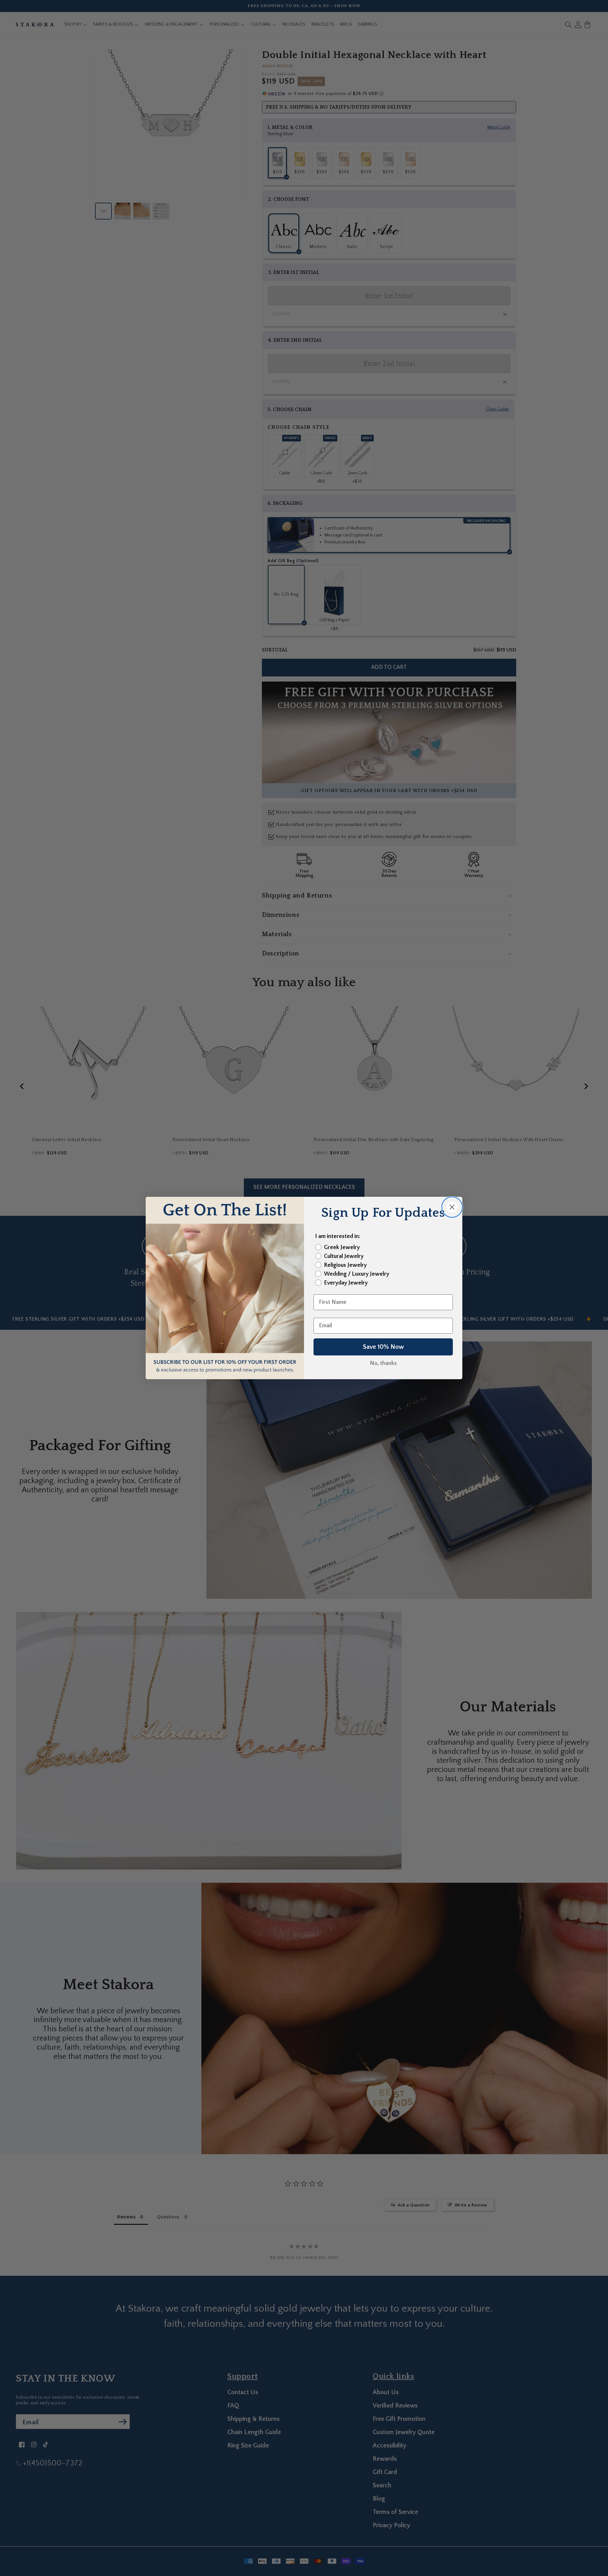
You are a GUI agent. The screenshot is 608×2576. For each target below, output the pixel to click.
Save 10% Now (383, 1347)
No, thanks (383, 1363)
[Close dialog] (452, 1207)
